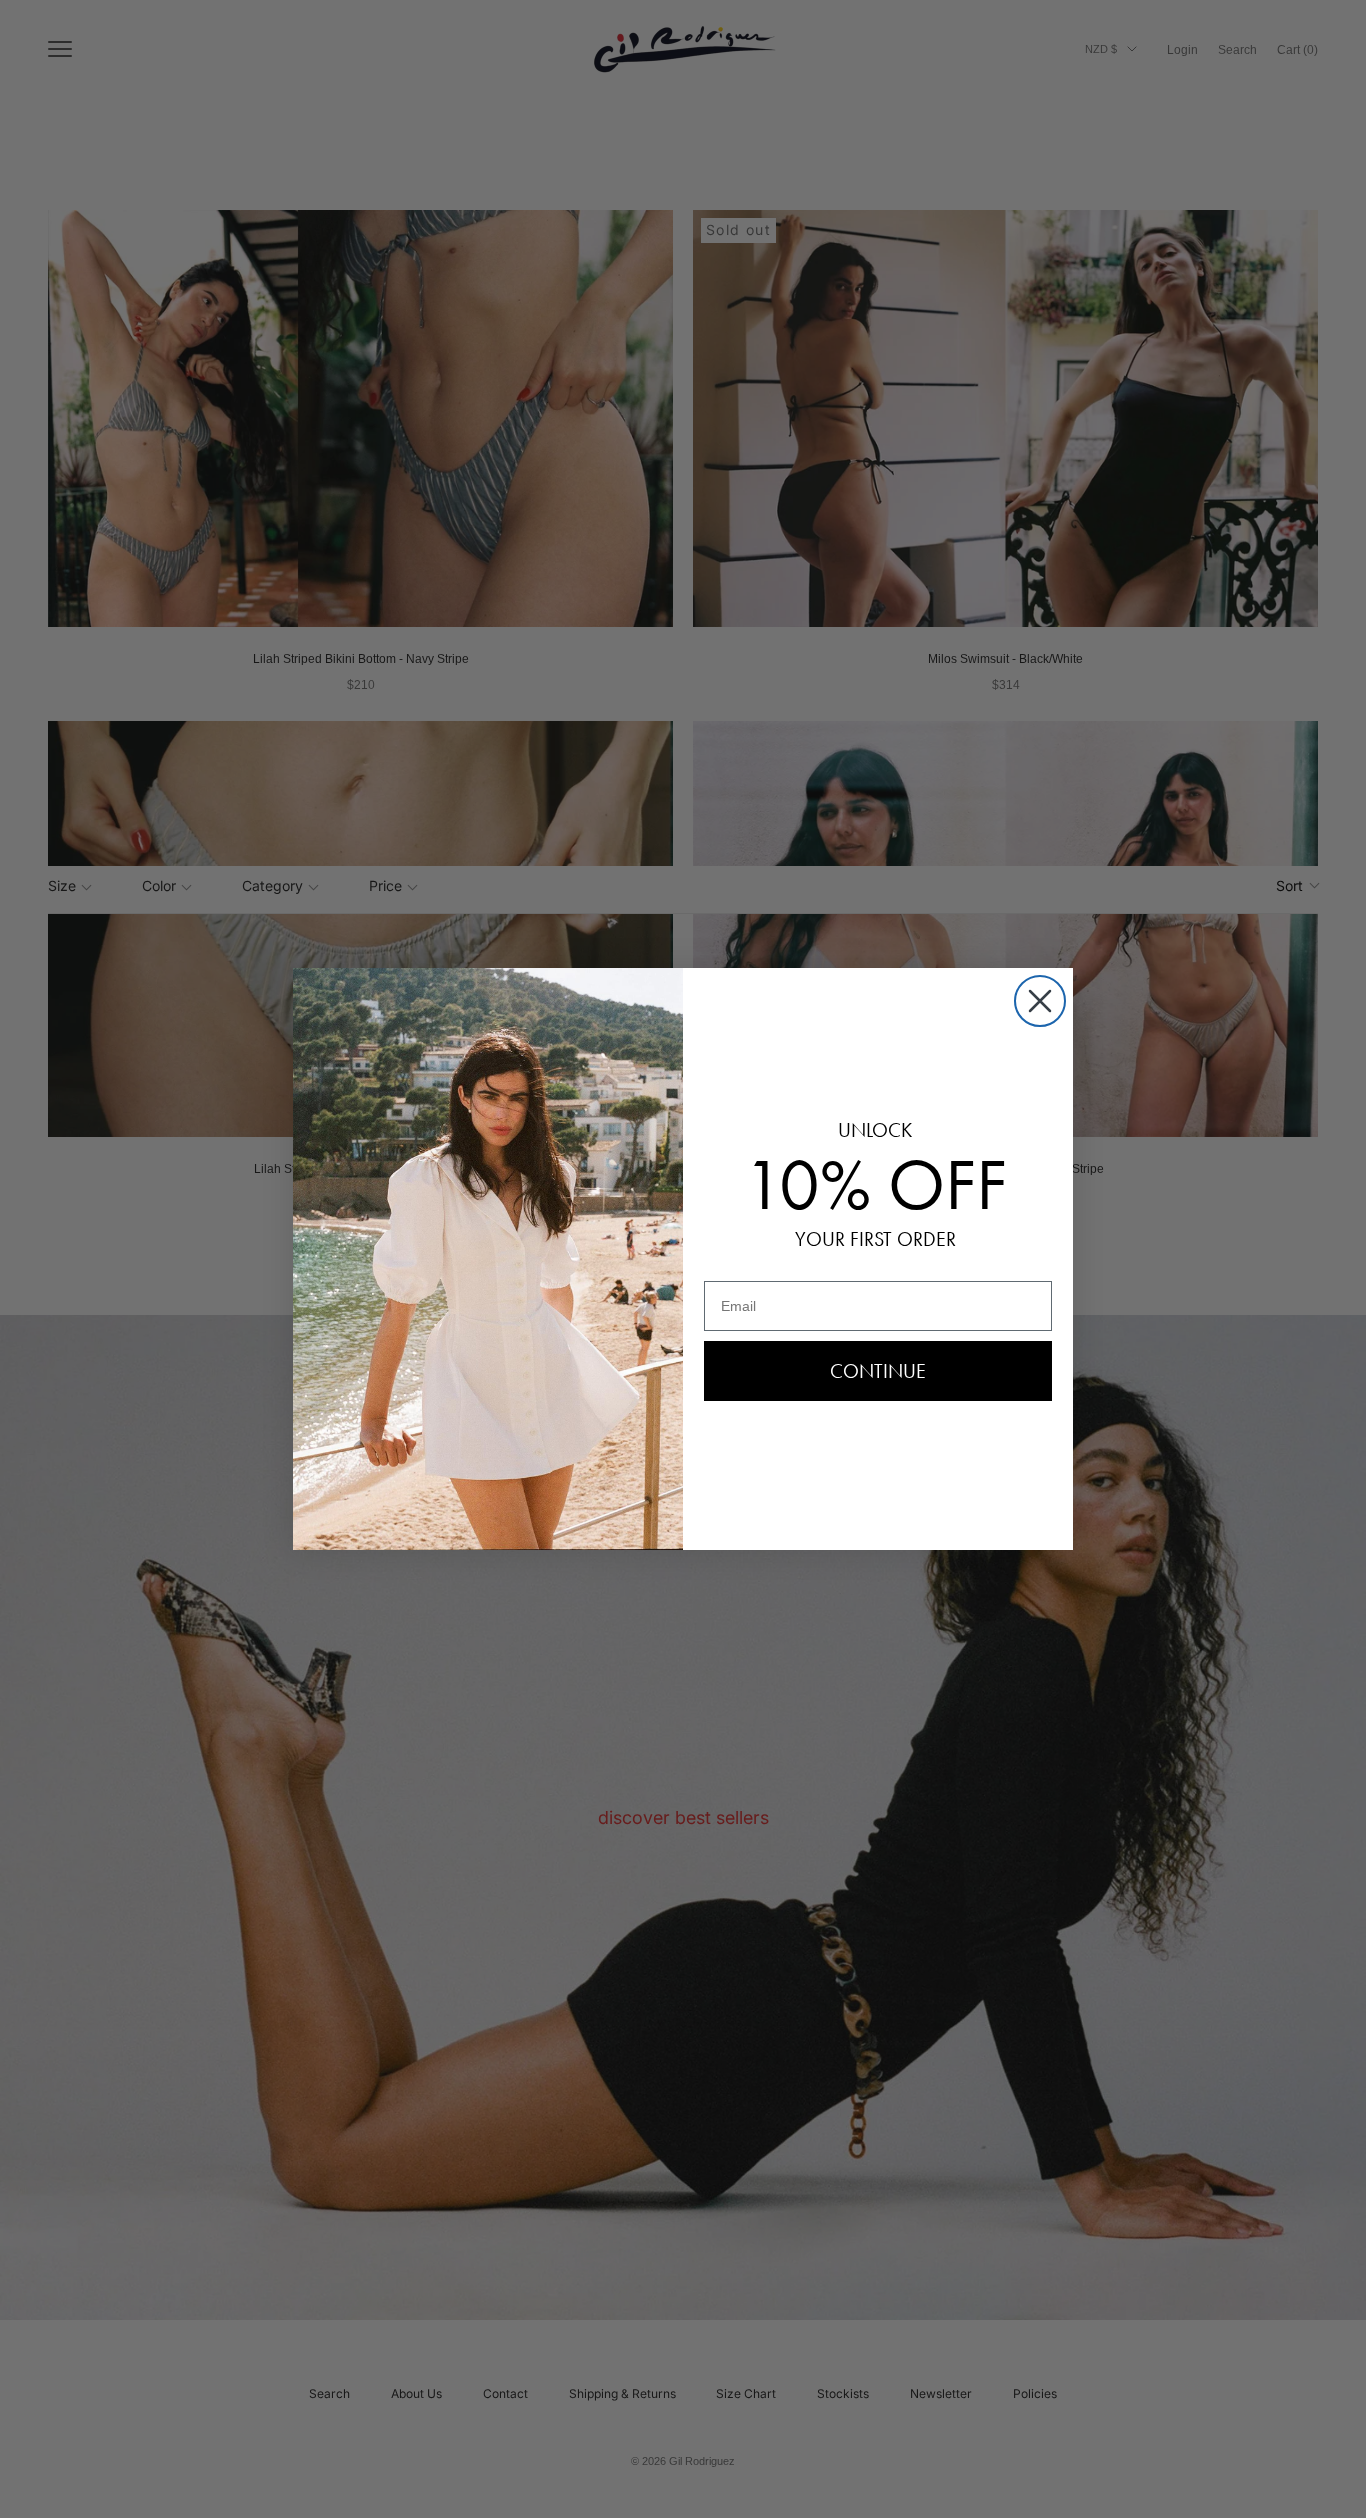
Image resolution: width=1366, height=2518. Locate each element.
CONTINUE (878, 1371)
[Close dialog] (1040, 1001)
